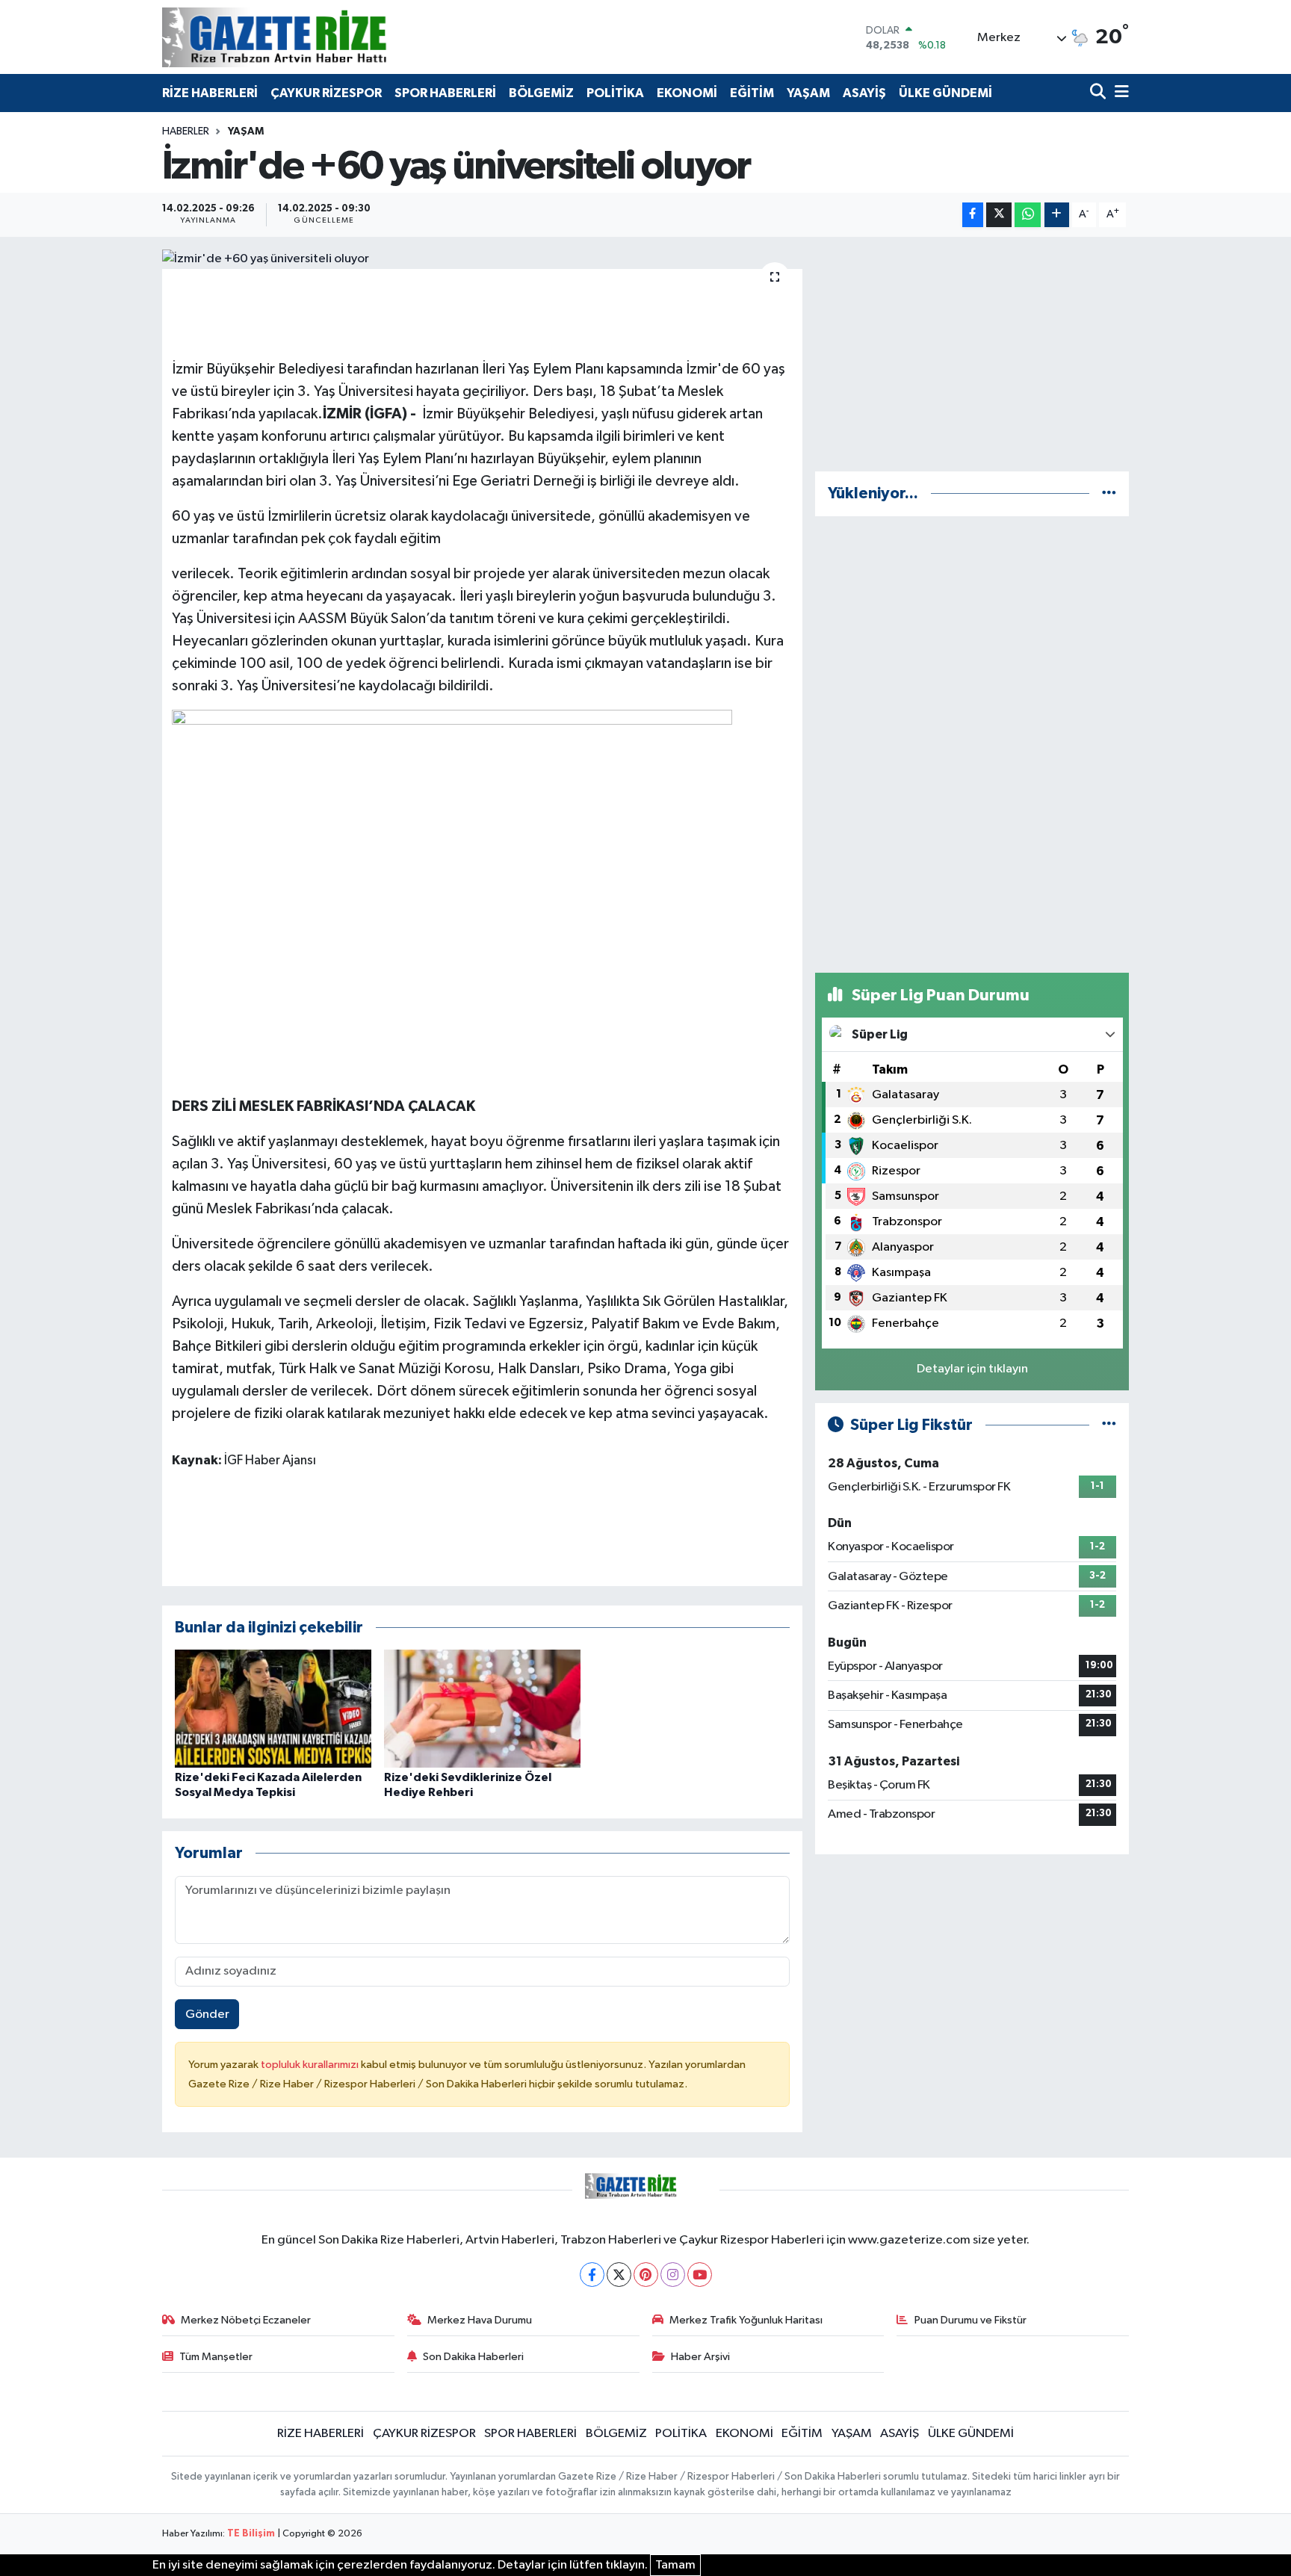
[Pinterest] (646, 2275)
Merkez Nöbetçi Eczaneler (246, 2320)
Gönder (207, 2015)
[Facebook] (592, 2275)
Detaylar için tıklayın (972, 1369)
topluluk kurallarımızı (311, 2065)
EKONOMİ (687, 93)
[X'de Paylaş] (999, 215)
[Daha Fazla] (1057, 215)
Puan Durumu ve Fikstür (970, 2320)
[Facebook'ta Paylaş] (973, 215)
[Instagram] (673, 2275)
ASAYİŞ (864, 93)
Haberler (186, 131)
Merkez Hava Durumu (480, 2320)
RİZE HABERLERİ (210, 93)
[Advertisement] (972, 354)
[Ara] (1099, 93)
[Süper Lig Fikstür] (1109, 1425)
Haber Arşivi (700, 2357)
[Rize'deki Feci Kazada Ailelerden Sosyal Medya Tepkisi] (273, 1708)
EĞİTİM (752, 93)
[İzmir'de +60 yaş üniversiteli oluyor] (482, 259)
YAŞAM (808, 93)
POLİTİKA (615, 93)
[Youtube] (700, 2275)
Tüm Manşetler (216, 2357)
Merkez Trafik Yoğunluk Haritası (746, 2320)
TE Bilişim (251, 2534)
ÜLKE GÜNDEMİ (945, 93)
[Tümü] (1109, 493)
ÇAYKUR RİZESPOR (326, 93)
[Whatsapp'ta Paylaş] (1028, 215)
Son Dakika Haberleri (473, 2357)
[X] (619, 2275)
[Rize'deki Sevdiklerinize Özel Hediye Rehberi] (482, 1708)
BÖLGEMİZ (541, 93)
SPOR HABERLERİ (445, 93)
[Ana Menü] (1119, 93)
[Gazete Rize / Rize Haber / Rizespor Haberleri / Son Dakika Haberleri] (312, 37)
